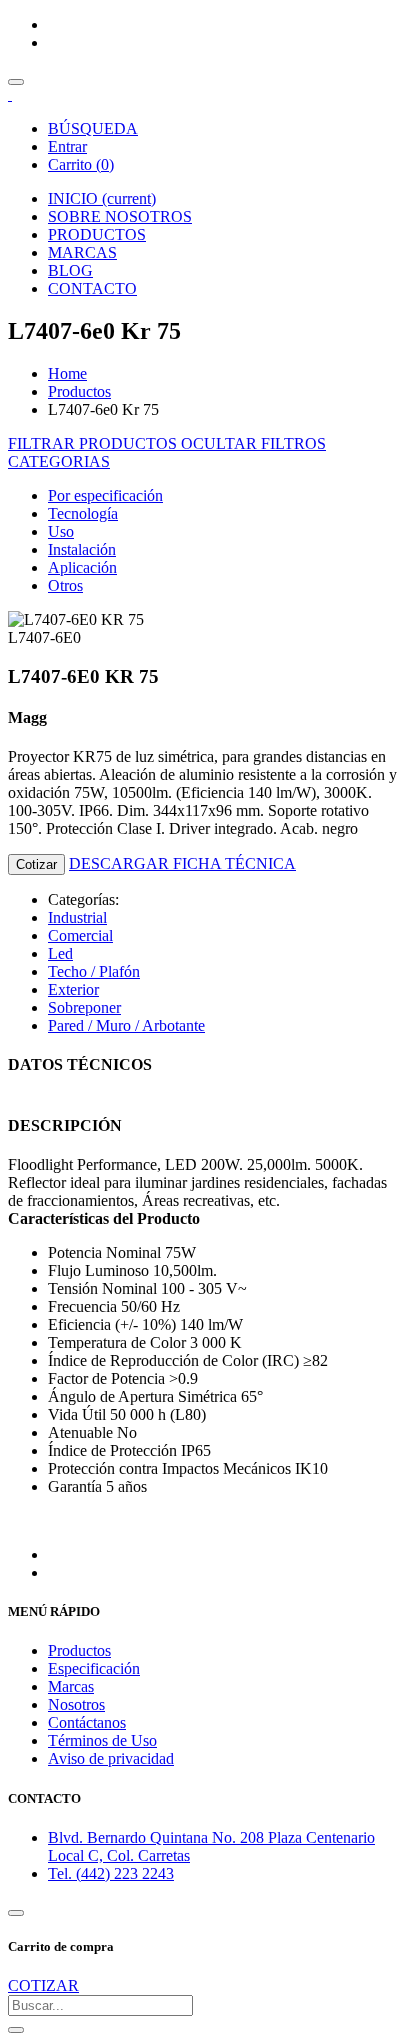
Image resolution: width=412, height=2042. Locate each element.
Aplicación (82, 567)
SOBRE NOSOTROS (120, 216)
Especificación (94, 1668)
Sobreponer (84, 1007)
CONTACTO (92, 288)
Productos (79, 391)
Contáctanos (87, 1722)
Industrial (77, 917)
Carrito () (81, 164)
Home (67, 373)
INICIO (102, 198)
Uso (61, 531)
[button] (59, 461)
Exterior (73, 989)
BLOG (70, 270)
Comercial (80, 935)
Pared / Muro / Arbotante (126, 1025)
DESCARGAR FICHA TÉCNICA (182, 863)
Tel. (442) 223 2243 (111, 1873)
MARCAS (82, 252)
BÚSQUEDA (93, 128)
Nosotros (76, 1704)
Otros (65, 585)
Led (60, 953)
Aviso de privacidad (111, 1758)
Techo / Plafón (94, 971)
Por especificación (105, 495)
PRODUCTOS (97, 234)
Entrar (67, 146)
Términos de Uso (102, 1740)
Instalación (82, 549)
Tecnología (83, 513)
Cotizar (36, 864)
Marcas (71, 1686)
